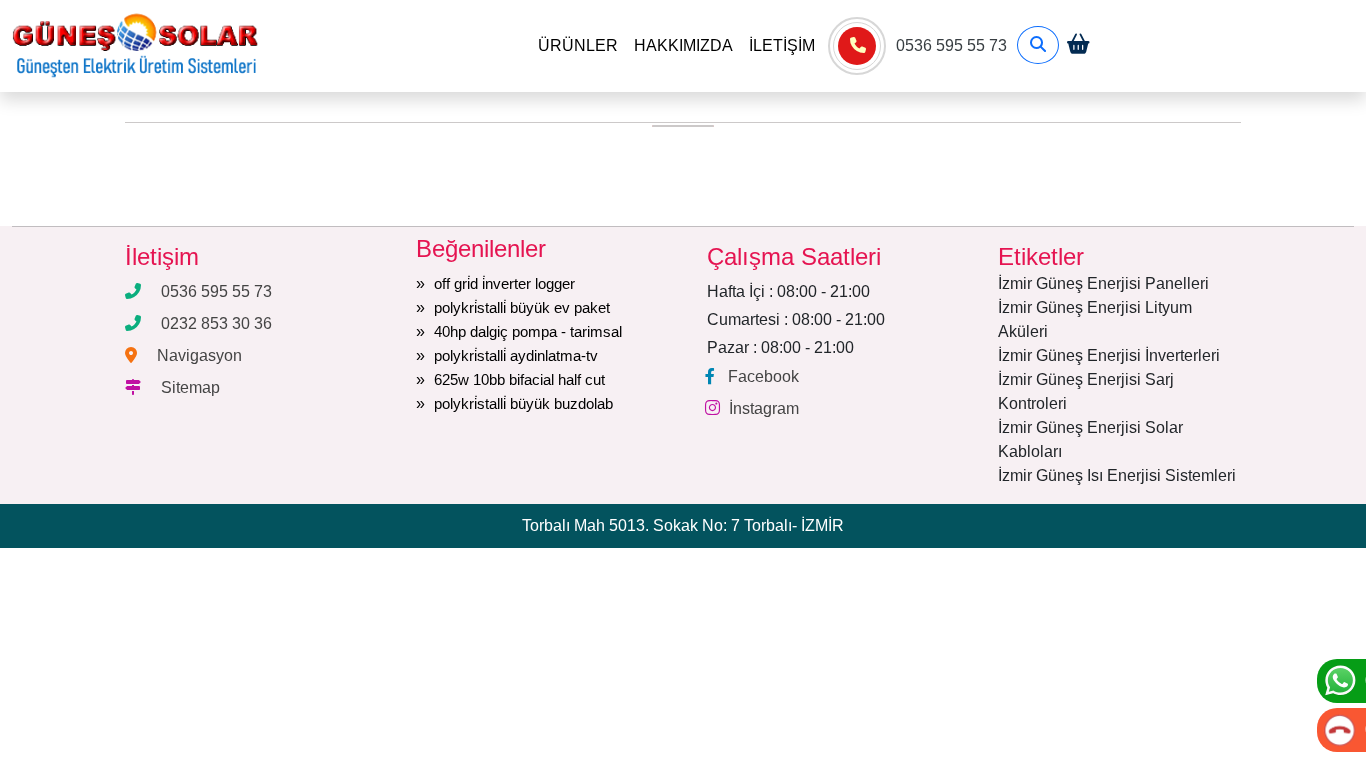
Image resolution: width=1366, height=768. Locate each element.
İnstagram (764, 408)
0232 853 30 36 (216, 323)
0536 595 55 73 (951, 45)
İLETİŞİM (782, 45)
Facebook (763, 376)
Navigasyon (199, 355)
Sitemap (190, 387)
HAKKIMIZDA (683, 45)
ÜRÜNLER (578, 45)
